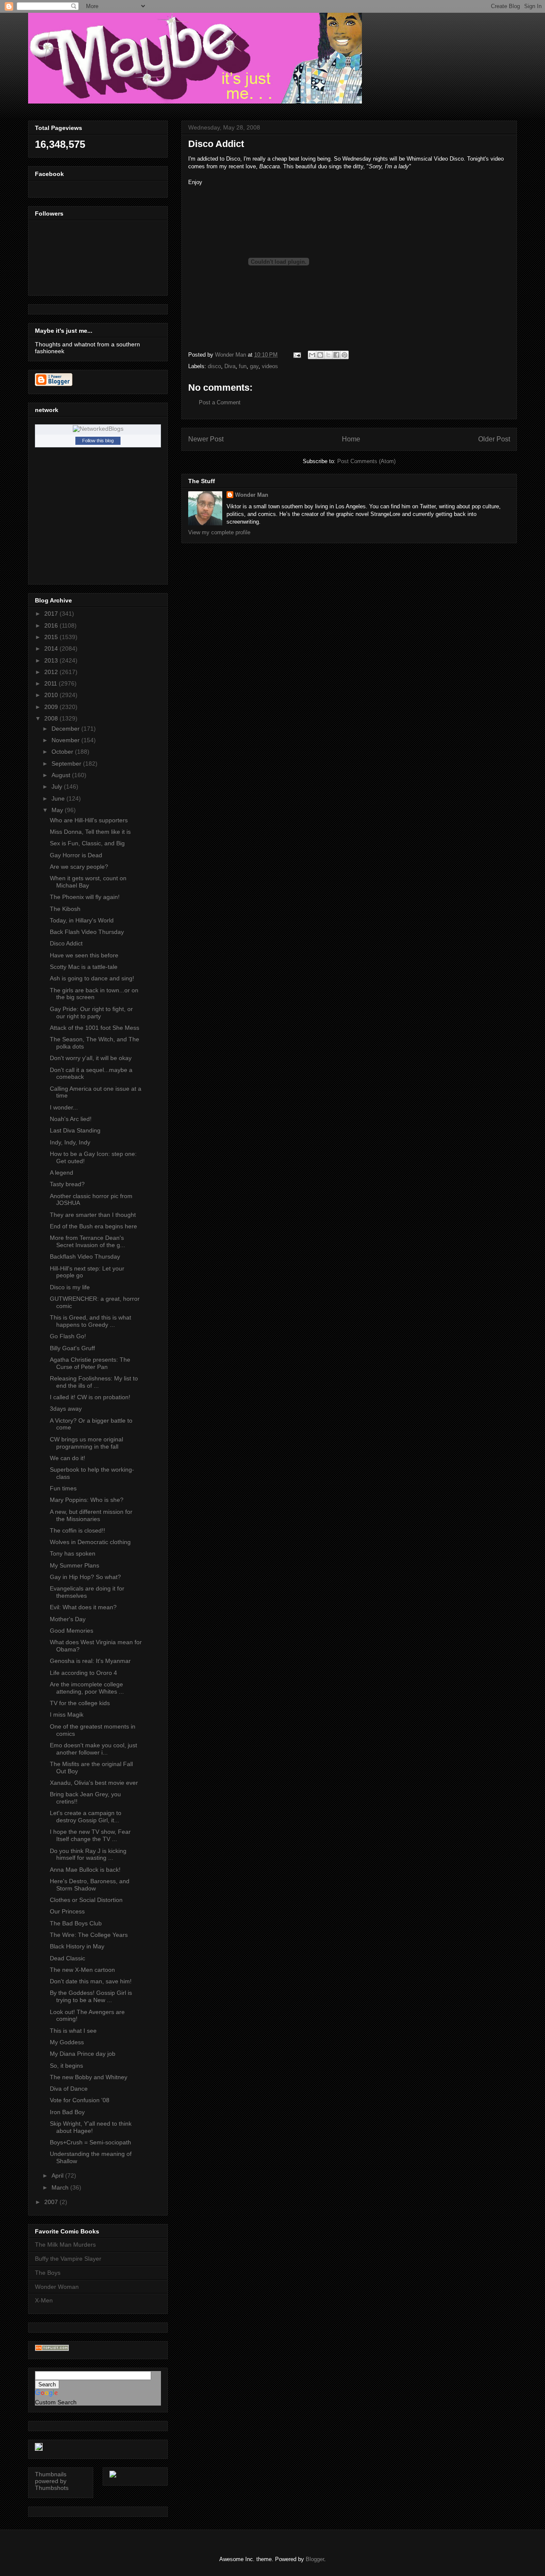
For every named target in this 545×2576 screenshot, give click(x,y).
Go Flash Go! (68, 1336)
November (66, 740)
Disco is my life (70, 1287)
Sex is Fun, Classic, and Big (87, 843)
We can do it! (67, 1458)
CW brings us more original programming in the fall (86, 1443)
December (66, 729)
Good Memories (72, 1631)
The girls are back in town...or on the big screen (94, 994)
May (58, 810)
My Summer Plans (75, 1565)
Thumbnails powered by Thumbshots (52, 2481)
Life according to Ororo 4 (83, 1673)
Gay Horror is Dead (76, 855)
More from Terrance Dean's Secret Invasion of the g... (87, 1241)
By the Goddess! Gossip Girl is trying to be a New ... (91, 1996)
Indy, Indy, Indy (70, 1142)
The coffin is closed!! (77, 1530)
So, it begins (66, 2066)
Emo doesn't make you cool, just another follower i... (93, 1749)
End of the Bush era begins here (93, 1226)
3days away (66, 1409)
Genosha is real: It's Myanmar (90, 1661)
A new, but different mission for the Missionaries (91, 1515)
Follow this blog (98, 441)
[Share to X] (328, 355)
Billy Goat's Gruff (72, 1348)
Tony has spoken (73, 1553)
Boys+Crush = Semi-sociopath (90, 2142)
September (67, 764)
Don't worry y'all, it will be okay (91, 1058)
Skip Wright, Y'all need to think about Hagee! (91, 2127)
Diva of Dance (69, 2089)
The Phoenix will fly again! (85, 897)
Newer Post (206, 439)
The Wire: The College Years (89, 1935)
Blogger (315, 2559)
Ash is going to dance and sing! (92, 978)
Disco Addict (66, 943)
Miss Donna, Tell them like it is (90, 832)
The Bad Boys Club (76, 1923)
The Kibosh (65, 909)
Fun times (63, 1488)
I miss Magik (67, 1714)
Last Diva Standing (75, 1130)
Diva (230, 366)
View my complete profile (219, 532)
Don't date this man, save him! (91, 1981)
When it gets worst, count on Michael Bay (88, 882)
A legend (62, 1173)
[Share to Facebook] (336, 355)
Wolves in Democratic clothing (90, 1542)
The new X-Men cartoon (82, 1970)
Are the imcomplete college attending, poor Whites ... (87, 1688)
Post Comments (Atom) (366, 461)
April (58, 2175)
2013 (52, 660)
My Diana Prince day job (83, 2054)
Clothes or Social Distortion (86, 1900)
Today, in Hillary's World (82, 920)
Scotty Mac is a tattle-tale (84, 967)
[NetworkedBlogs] (98, 429)
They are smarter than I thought (93, 1215)
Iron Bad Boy (67, 2112)
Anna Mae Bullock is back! (85, 1870)
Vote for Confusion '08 (80, 2100)
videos (270, 366)
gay (254, 366)
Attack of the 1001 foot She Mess (95, 1028)
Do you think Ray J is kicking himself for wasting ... (88, 1854)
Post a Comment (220, 402)
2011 (52, 683)
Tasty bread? (67, 1184)
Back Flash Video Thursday (87, 932)
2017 (52, 614)
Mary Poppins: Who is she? (87, 1500)
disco (214, 366)
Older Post (494, 439)
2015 (52, 637)
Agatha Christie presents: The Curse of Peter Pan (90, 1363)
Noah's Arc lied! (71, 1119)
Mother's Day (68, 1619)
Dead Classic (67, 1958)
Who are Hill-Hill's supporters (89, 820)
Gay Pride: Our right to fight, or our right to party (91, 1013)
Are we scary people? (79, 867)
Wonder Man (252, 495)
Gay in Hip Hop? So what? (85, 1577)
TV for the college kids (80, 1703)
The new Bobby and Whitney (89, 2077)
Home (351, 439)
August (62, 775)
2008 (52, 718)
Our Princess (67, 1911)
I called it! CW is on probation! (90, 1397)
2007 (52, 2202)
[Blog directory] (52, 2349)
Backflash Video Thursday (85, 1256)
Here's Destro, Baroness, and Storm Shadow (90, 1885)
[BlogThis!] (320, 355)
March (61, 2187)
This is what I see (73, 2031)
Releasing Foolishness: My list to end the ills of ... (94, 1382)
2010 (52, 695)
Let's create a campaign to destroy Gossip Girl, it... (86, 1817)
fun (243, 366)
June (59, 798)
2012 (52, 672)
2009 (52, 707)
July (58, 787)
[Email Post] (297, 355)
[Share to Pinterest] (344, 355)
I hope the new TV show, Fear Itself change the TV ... (90, 1835)
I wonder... (64, 1107)
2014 (52, 648)
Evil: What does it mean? (83, 1607)
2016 (52, 625)
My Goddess (67, 2042)
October (63, 752)
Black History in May (77, 1946)
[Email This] (312, 355)
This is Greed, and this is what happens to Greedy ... (90, 1321)
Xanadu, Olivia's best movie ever (94, 1783)
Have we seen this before (84, 955)
